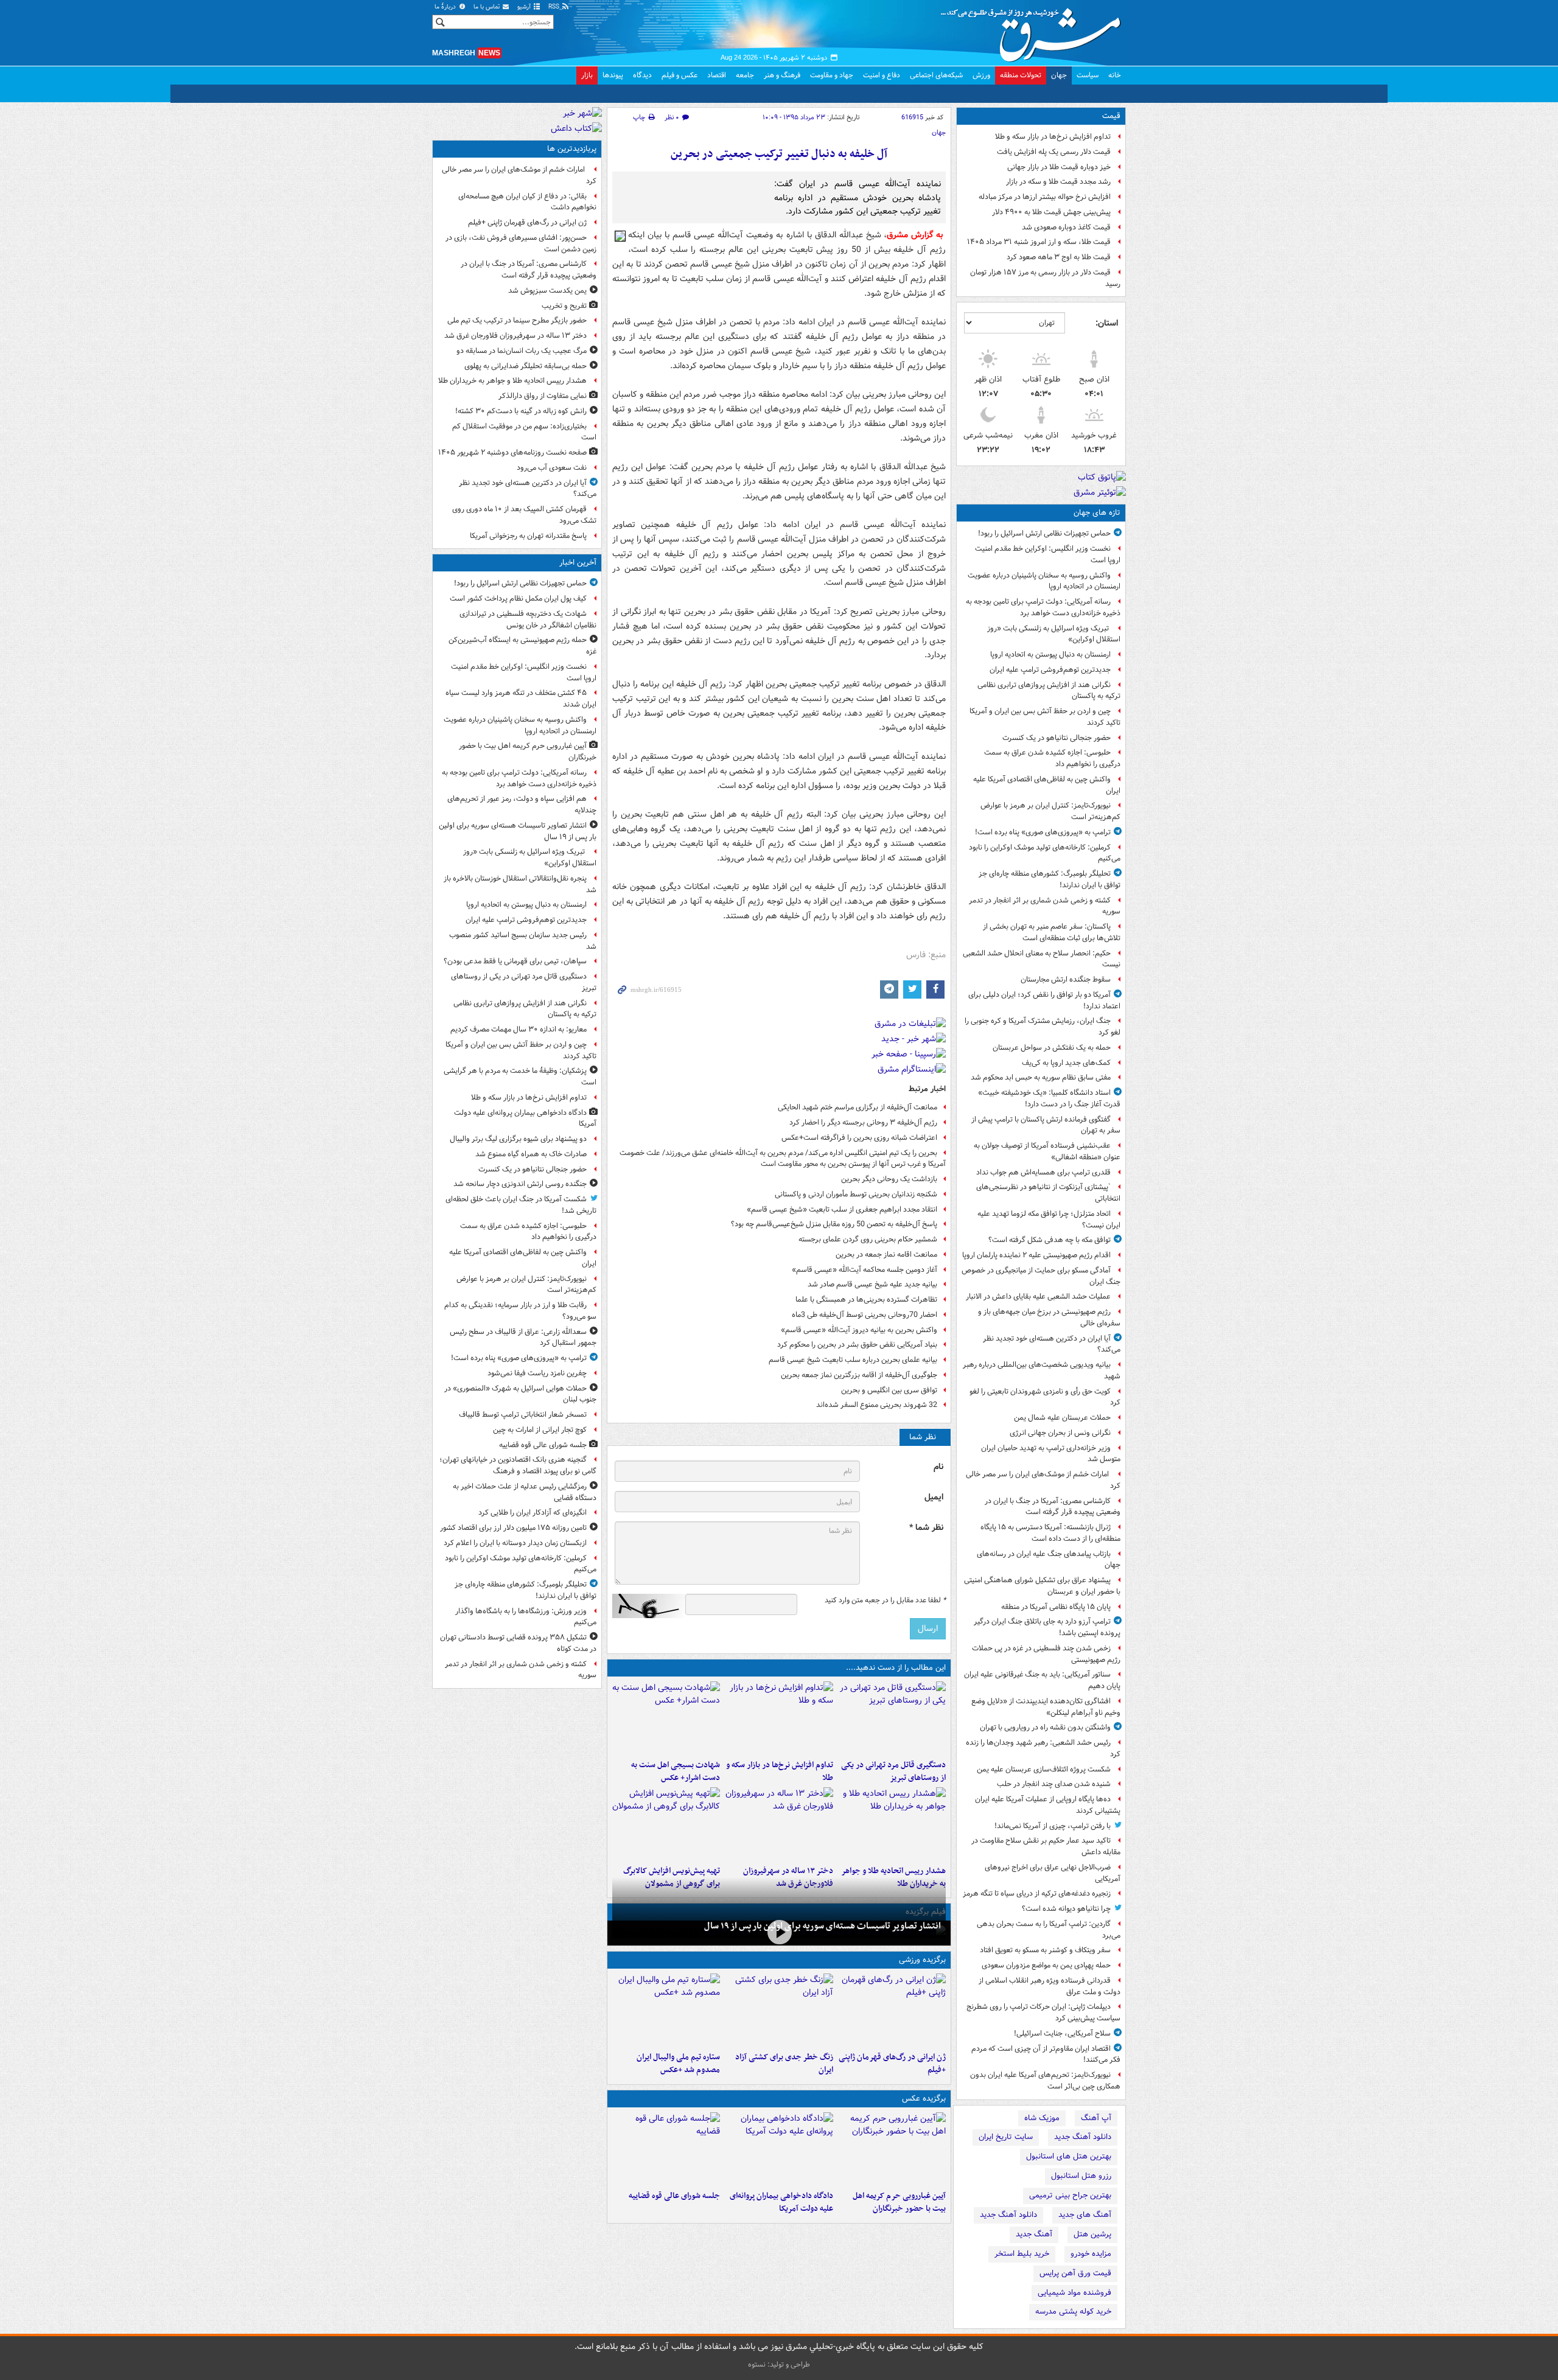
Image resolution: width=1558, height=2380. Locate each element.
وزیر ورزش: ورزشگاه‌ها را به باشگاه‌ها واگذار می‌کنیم (526, 1617)
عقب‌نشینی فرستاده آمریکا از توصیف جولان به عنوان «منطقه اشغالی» (1047, 1151)
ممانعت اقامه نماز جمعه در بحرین (886, 1255)
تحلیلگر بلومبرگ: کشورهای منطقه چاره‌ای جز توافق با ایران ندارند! (1050, 879)
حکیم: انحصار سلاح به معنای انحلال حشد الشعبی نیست (1042, 959)
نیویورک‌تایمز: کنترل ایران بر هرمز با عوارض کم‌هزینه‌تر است (1050, 811)
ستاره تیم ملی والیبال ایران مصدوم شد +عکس (678, 2064)
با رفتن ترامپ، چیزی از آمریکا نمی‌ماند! (1053, 1826)
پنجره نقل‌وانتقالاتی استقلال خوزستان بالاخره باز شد (520, 884)
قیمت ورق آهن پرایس (1075, 2273)
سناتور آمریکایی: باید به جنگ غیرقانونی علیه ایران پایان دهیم (1042, 1680)
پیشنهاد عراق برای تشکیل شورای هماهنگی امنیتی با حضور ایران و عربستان (1042, 1586)
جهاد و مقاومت (832, 75)
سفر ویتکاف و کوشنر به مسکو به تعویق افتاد (1045, 1950)
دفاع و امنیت (882, 75)
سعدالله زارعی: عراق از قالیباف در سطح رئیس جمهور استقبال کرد (523, 1338)
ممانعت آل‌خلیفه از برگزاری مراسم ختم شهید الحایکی (858, 1107)
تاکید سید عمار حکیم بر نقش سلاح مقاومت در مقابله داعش (1046, 1846)
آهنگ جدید (1034, 2234)
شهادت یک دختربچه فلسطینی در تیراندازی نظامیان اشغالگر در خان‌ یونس (528, 619)
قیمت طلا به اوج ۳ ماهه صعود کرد (1059, 257)
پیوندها (613, 75)
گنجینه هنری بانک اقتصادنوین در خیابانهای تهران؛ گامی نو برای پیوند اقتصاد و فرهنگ (518, 1465)
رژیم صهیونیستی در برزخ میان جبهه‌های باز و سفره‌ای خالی (1049, 1317)
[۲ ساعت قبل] (666, 2149)
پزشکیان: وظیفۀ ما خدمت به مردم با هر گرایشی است (520, 1077)
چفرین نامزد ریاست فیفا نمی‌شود (537, 1373)
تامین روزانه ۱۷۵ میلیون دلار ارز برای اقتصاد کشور (513, 1528)
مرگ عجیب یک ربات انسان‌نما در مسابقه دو (522, 351)
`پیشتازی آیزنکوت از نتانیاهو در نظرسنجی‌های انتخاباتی (1048, 1193)
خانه (1115, 75)
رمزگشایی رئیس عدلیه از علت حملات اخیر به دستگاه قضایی (525, 1492)
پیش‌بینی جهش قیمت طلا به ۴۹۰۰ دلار (1051, 212)
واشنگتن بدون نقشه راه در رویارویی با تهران (1045, 1727)
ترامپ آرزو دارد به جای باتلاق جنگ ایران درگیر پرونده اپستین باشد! (1047, 1627)
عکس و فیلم (679, 75)
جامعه (745, 75)
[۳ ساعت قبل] (666, 1718)
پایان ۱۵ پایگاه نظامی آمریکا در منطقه (1056, 1607)
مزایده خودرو (1091, 2254)
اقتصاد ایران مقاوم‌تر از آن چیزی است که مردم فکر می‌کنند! (1046, 2054)
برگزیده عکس (924, 2099)
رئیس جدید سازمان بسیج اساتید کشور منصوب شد (523, 941)
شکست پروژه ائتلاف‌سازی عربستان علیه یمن (1044, 1769)
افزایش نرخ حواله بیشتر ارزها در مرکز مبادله (1045, 197)
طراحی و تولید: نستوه (779, 2364)
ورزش (981, 75)
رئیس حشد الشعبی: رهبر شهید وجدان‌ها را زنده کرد (1043, 1748)
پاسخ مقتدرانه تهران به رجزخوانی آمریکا (528, 536)
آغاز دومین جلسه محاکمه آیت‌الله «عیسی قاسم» (865, 1270)
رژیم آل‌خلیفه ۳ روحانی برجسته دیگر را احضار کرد (863, 1122)
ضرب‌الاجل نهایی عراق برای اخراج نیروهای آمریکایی (1053, 1873)
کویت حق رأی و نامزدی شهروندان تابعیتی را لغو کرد (1045, 1397)
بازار (587, 75)
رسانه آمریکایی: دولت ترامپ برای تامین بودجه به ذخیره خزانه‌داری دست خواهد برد (1043, 607)
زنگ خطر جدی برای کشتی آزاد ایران (784, 2064)
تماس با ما (487, 7)
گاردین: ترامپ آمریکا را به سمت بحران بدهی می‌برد (1049, 1930)
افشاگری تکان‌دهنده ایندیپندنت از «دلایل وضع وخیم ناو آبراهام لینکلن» (1046, 1707)
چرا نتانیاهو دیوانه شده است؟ (1066, 1909)
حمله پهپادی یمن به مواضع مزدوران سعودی (1046, 1965)
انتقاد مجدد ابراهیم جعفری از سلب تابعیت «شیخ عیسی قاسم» (842, 1209)
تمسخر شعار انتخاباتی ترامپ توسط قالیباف (523, 1415)
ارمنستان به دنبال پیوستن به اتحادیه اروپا (1050, 654)
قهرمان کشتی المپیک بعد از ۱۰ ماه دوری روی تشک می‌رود (524, 515)
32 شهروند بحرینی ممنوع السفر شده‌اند (877, 1405)
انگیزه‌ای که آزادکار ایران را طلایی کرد (533, 1513)
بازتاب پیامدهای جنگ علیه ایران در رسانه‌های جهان (1049, 1560)
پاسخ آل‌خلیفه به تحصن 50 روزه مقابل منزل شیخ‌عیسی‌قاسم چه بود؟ (834, 1224)
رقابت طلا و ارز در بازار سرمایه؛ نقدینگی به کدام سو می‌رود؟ (520, 1311)
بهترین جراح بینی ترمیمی (1070, 2195)
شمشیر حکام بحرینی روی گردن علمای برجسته (868, 1239)
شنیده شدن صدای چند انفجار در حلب (1054, 1784)
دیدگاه (642, 75)
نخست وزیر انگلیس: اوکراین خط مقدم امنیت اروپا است (1048, 554)
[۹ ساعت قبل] (779, 1824)
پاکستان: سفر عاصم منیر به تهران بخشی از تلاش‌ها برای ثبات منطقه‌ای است (1052, 932)
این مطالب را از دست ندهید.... (896, 1668)
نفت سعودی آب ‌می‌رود (552, 468)
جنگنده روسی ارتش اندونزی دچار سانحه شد (520, 1184)
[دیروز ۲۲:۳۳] (666, 1824)
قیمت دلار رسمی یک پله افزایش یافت (1054, 152)
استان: (1107, 323)
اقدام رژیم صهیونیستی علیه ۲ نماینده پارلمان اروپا (1036, 1255)
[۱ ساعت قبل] (779, 1718)
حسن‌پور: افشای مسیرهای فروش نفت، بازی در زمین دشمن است (521, 243)
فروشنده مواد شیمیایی (1074, 2293)
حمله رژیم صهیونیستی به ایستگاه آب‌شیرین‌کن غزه (522, 646)
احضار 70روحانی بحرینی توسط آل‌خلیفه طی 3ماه (865, 1315)
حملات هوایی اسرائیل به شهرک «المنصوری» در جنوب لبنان (520, 1394)
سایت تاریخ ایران (1006, 2137)
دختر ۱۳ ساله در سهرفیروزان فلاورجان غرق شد (515, 336)
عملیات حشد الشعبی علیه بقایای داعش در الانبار (1038, 1296)
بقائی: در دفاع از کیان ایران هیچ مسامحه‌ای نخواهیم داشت (527, 202)
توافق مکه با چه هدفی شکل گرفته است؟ (1050, 1240)
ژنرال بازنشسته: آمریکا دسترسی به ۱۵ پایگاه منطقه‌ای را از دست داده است (1050, 1533)
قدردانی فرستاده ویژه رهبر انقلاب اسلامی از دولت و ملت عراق (1050, 1986)
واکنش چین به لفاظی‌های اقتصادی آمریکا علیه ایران (1047, 785)
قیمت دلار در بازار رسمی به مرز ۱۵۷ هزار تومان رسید (1045, 278)
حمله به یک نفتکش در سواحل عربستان (1052, 1048)
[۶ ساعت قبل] (892, 2010)
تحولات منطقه (1021, 75)
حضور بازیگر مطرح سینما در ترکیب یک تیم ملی (517, 320)
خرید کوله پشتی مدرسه (1073, 2312)
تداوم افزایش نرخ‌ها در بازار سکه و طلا (1053, 137)
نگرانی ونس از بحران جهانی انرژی (1060, 1433)
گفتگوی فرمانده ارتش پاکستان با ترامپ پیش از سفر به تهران (1046, 1125)
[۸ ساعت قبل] (892, 1824)
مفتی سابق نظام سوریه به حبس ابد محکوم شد (1041, 1077)
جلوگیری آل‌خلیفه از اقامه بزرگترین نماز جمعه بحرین (859, 1375)
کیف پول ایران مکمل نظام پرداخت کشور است (518, 598)
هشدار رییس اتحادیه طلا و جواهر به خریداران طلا (512, 381)
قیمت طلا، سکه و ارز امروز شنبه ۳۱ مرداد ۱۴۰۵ (1039, 242)
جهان (1059, 75)
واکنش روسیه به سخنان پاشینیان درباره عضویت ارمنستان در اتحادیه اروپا (1044, 581)
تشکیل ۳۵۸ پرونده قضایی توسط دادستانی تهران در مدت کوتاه (518, 1643)
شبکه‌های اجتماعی (936, 75)
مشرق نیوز (1035, 30)
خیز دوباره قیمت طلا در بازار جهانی (1059, 167)
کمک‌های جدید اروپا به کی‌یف (1066, 1063)
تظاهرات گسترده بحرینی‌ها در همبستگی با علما (866, 1300)
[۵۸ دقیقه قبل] (892, 1718)
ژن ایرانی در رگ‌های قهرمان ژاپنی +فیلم (892, 2064)
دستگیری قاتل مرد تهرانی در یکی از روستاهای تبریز (893, 1771)
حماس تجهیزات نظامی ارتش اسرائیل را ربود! (1044, 533)
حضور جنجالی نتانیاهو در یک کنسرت (1057, 738)
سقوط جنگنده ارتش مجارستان (1066, 979)
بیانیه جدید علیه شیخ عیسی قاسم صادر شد (872, 1284)
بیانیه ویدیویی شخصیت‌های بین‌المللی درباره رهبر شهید (1042, 1370)
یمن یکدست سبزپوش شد (547, 291)
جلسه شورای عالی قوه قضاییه (674, 2196)
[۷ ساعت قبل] (779, 2010)
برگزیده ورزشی (922, 1960)
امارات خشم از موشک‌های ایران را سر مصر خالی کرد (1043, 1480)
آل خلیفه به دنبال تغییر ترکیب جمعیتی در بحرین (779, 154)
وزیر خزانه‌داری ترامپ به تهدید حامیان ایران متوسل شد (1051, 1454)
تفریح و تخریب (564, 306)
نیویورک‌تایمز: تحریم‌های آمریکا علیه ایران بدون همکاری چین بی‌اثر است (1045, 2081)
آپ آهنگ (1096, 2118)
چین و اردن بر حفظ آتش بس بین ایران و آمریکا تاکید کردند (1045, 717)
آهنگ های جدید (1085, 2215)
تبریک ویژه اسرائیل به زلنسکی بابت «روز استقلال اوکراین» (1054, 634)
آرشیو (525, 7)
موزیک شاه (1042, 2118)
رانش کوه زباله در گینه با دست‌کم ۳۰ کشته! (521, 411)
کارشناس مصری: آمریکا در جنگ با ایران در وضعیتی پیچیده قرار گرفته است (1053, 1507)
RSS (555, 7)
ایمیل (934, 1497)
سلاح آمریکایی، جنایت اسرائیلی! (1062, 2033)
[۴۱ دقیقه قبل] (779, 1932)
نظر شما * (926, 1528)
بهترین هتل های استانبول (1069, 2156)
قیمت (1111, 116)
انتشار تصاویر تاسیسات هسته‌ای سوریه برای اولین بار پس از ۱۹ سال (823, 1926)
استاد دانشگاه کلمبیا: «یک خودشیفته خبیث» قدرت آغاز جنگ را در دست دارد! (1049, 1098)
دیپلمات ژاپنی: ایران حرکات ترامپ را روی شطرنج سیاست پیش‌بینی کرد (1043, 2012)
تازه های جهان (1097, 513)
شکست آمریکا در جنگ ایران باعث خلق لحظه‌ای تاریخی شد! (521, 1205)
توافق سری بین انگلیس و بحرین (889, 1390)
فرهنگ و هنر (782, 75)
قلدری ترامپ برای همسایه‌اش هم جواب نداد (1043, 1172)
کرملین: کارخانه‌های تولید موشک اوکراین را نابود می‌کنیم (1045, 853)
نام (938, 1467)
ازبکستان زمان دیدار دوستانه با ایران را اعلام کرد (515, 1543)
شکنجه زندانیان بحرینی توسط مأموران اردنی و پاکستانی (856, 1194)
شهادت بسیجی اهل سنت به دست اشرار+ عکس (676, 1771)
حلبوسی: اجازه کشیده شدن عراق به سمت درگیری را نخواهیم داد (1052, 758)
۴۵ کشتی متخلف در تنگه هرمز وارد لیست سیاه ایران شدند (521, 699)
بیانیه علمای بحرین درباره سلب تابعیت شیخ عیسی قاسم (853, 1360)
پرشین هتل (1092, 2234)
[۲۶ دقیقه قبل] (892, 2149)
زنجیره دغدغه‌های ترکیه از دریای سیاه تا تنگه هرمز (1037, 1893)
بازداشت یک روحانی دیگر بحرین (889, 1179)
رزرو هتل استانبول (1081, 2176)
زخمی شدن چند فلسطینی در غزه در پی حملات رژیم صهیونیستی (1046, 1654)
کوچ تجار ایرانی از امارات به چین (540, 1430)
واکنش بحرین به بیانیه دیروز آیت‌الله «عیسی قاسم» (859, 1330)
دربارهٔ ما (446, 7)
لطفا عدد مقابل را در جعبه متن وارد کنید (885, 1600)
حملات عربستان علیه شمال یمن (1062, 1418)
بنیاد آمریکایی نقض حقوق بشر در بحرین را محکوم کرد (857, 1345)
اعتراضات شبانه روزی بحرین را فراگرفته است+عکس (859, 1138)
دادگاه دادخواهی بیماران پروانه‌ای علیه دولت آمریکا (781, 2202)
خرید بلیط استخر (1022, 2254)
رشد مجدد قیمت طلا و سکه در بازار (1058, 182)
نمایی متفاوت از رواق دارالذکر (543, 396)
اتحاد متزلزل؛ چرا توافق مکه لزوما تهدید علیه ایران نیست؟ (1049, 1220)
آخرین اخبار (578, 563)
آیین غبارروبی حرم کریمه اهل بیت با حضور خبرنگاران (899, 2202)
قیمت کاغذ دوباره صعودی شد (1066, 227)
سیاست (1088, 75)
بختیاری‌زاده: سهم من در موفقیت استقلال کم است (524, 432)
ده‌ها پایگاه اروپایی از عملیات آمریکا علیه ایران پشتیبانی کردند (1048, 1805)
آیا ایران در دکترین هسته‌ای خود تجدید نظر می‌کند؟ (1052, 1344)
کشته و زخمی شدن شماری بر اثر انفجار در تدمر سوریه (1045, 906)
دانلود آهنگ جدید (1083, 2137)
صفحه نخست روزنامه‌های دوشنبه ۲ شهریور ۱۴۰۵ (512, 452)
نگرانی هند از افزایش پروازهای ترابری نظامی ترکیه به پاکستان (1049, 691)
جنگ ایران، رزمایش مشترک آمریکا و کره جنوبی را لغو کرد (1043, 1027)
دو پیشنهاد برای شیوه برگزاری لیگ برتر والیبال (518, 1139)
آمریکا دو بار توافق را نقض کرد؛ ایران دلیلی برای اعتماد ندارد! (1044, 1000)
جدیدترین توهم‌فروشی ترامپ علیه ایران (1050, 670)
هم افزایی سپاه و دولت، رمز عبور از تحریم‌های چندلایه (522, 804)
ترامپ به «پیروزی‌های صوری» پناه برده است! (1043, 832)
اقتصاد (717, 75)
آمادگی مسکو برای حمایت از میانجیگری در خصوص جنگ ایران (1041, 1276)
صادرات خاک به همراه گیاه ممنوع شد (531, 1154)
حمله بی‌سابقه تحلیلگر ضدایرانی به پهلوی (526, 366)
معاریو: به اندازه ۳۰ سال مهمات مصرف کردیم (519, 1029)
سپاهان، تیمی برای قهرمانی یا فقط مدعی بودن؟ (515, 961)
